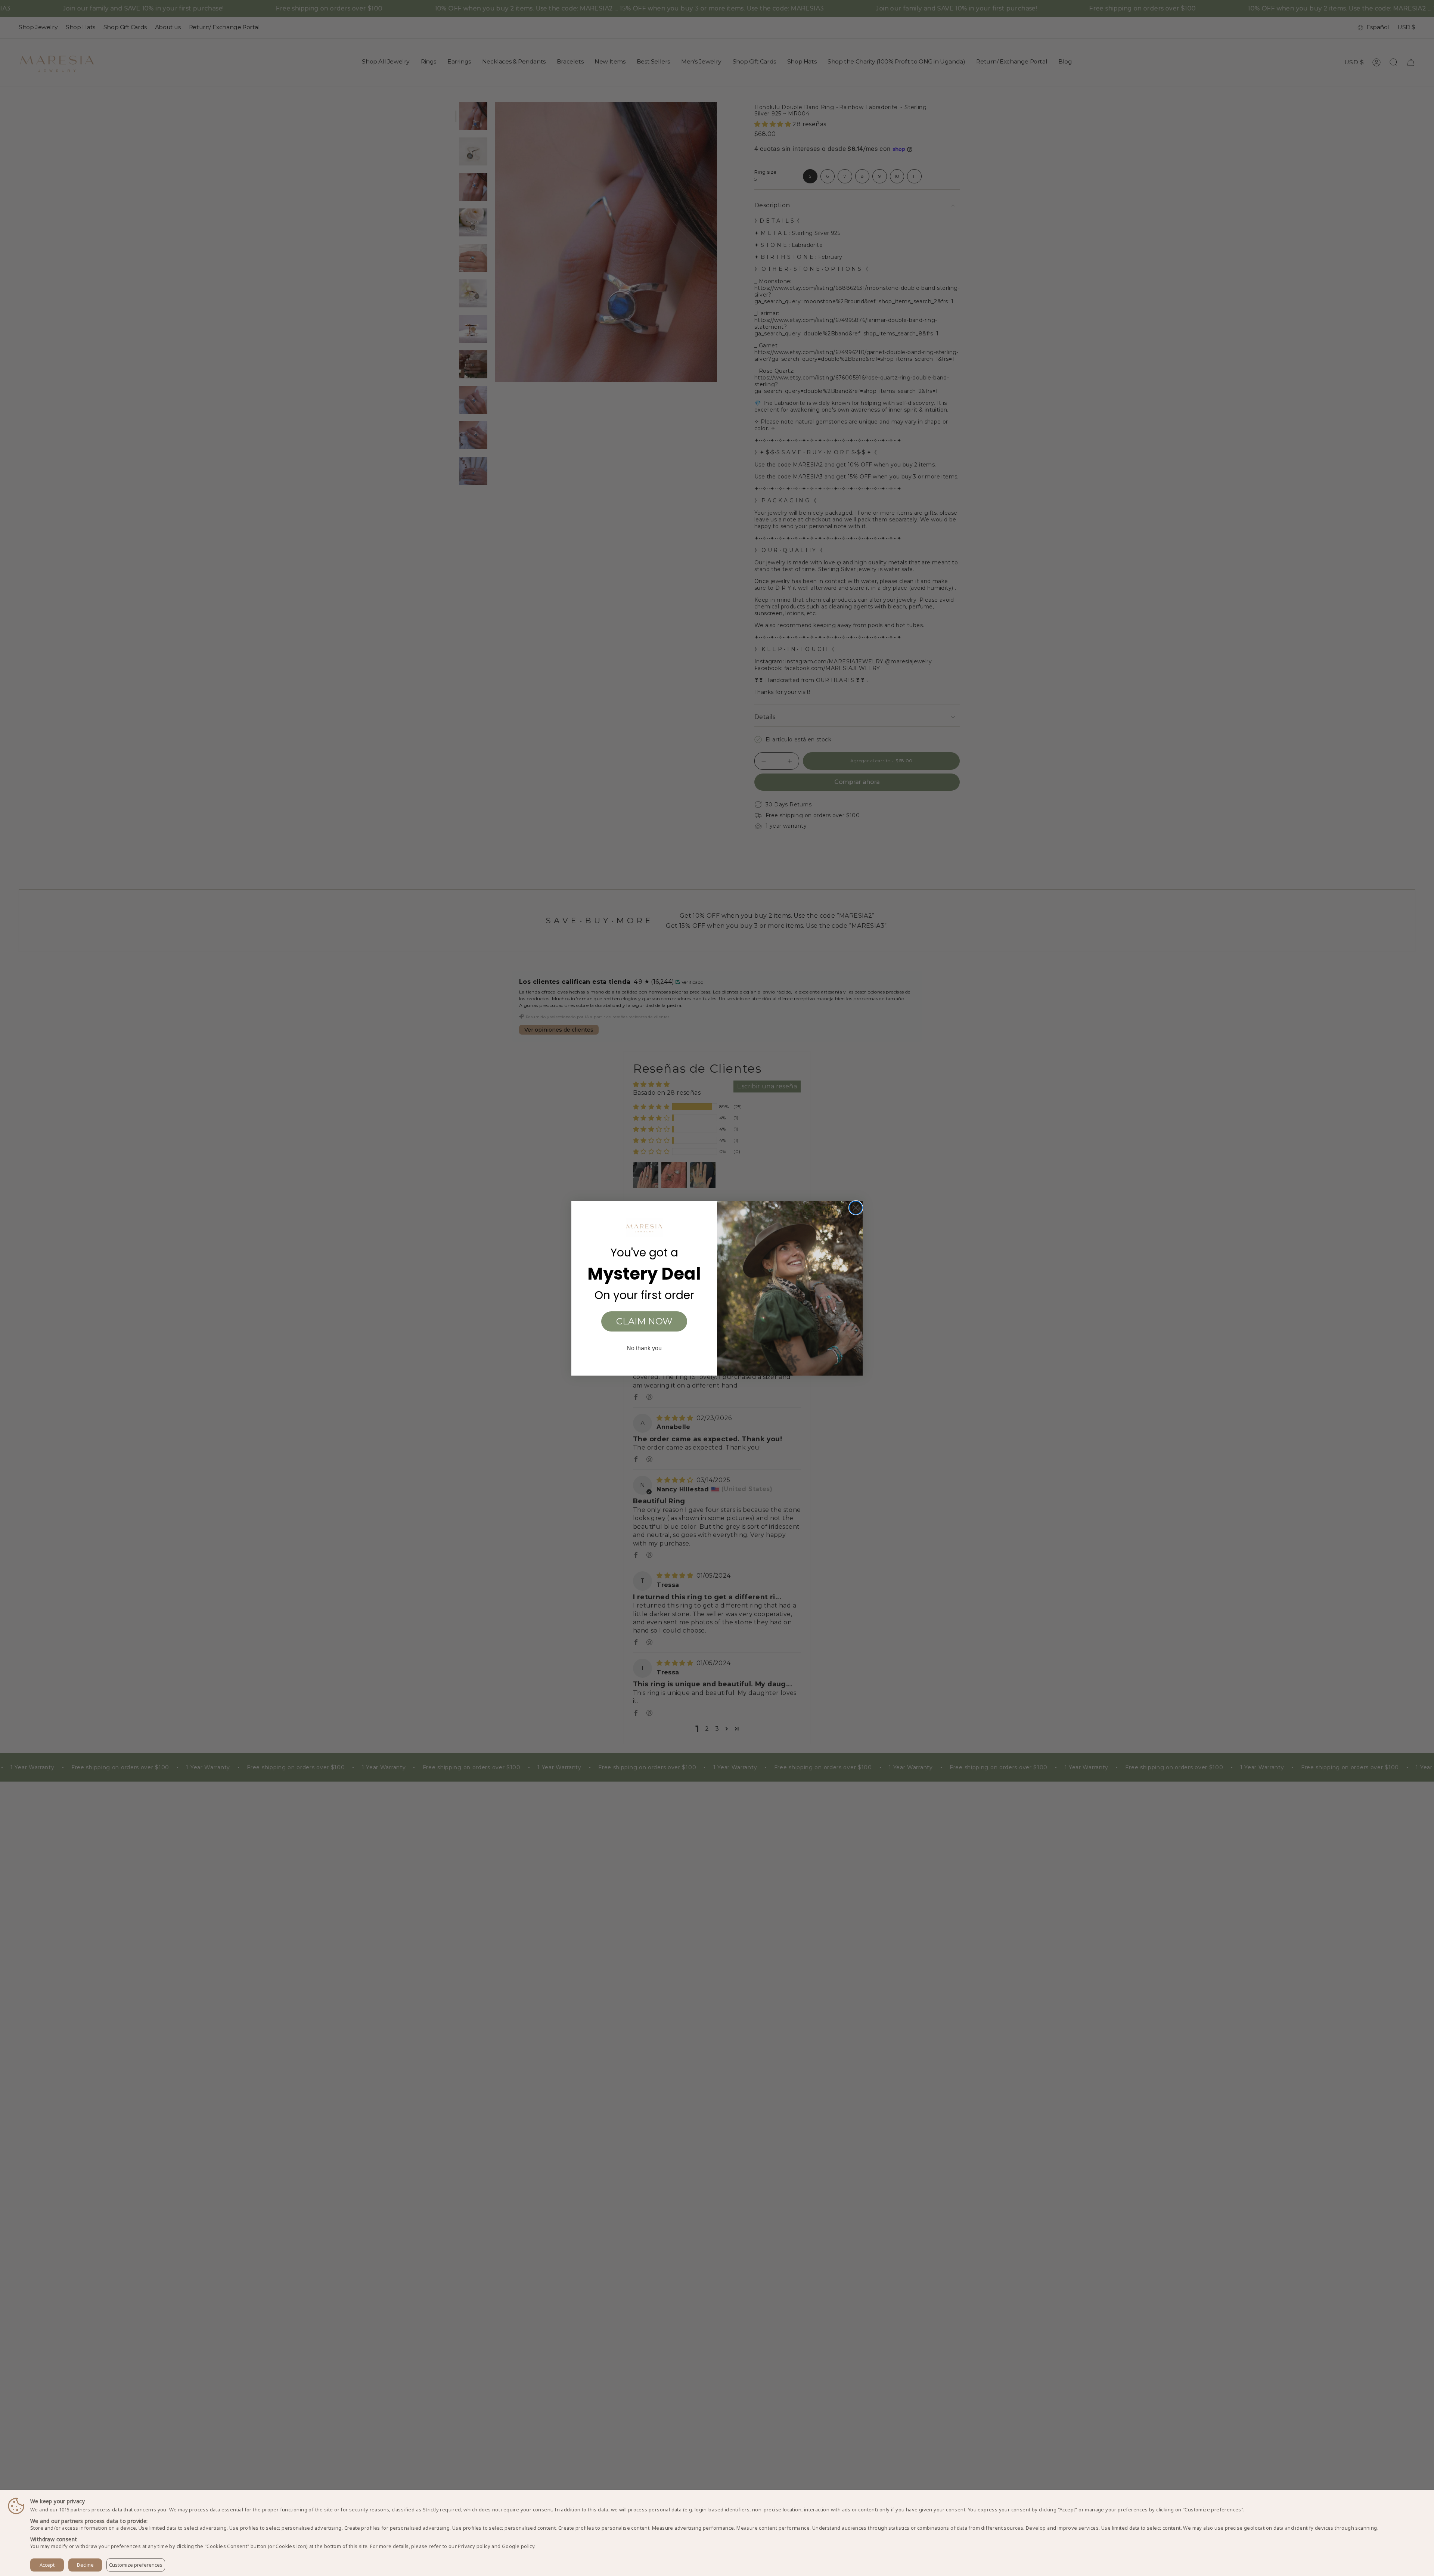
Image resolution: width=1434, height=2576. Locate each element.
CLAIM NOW (644, 1321)
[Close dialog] (856, 1208)
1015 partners (75, 2510)
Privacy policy (474, 2546)
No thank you (644, 1348)
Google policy (518, 2546)
